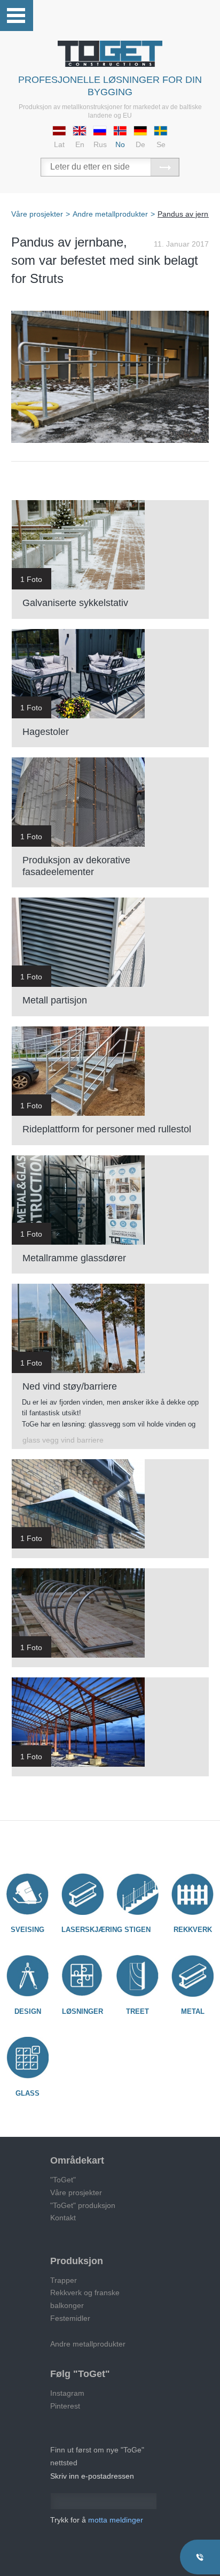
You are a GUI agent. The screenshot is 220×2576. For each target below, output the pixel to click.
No (120, 144)
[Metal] (192, 1976)
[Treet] (137, 1976)
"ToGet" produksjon (83, 2205)
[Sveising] (27, 1894)
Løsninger (82, 2011)
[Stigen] (137, 1894)
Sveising (27, 1930)
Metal (193, 2011)
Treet (137, 2011)
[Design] (27, 1976)
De (140, 144)
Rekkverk (193, 1930)
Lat (59, 144)
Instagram (67, 2393)
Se (161, 144)
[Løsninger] (82, 1976)
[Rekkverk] (192, 1894)
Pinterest (65, 2406)
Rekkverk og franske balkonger (85, 2299)
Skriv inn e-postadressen (92, 2476)
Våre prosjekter (76, 2192)
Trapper (64, 2280)
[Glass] (27, 2058)
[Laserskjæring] (82, 1894)
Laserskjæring (92, 1930)
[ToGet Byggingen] (110, 54)
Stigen (137, 1930)
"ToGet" (63, 2180)
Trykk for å (97, 2520)
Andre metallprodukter (88, 2344)
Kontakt (63, 2218)
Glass (27, 2093)
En (80, 144)
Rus (100, 144)
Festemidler (70, 2318)
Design (28, 2011)
